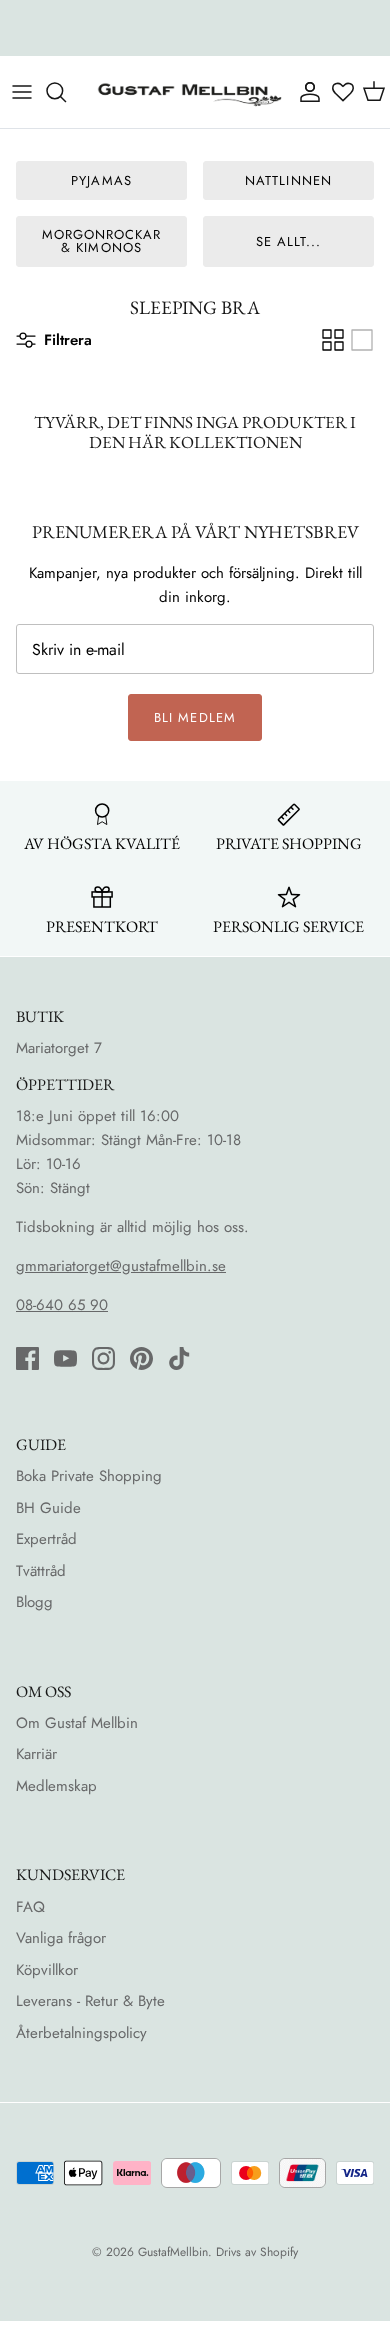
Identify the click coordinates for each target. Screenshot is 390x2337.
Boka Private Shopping (89, 1476)
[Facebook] (27, 1358)
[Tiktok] (179, 1358)
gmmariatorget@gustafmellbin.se (121, 1266)
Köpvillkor (47, 1970)
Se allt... (288, 241)
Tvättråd (41, 1571)
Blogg (34, 1602)
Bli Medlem (194, 717)
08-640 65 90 (62, 1305)
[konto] (308, 92)
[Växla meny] (22, 92)
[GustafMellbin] (189, 92)
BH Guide (48, 1508)
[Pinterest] (141, 1358)
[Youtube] (65, 1358)
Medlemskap (56, 1786)
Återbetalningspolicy (81, 2033)
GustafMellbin (173, 2252)
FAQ (30, 1907)
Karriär (36, 1754)
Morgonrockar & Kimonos (101, 241)
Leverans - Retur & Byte (90, 2001)
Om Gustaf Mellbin (77, 1723)
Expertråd (46, 1539)
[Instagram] (103, 1358)
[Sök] (66, 92)
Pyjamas (101, 180)
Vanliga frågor (61, 1938)
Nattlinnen (288, 180)
